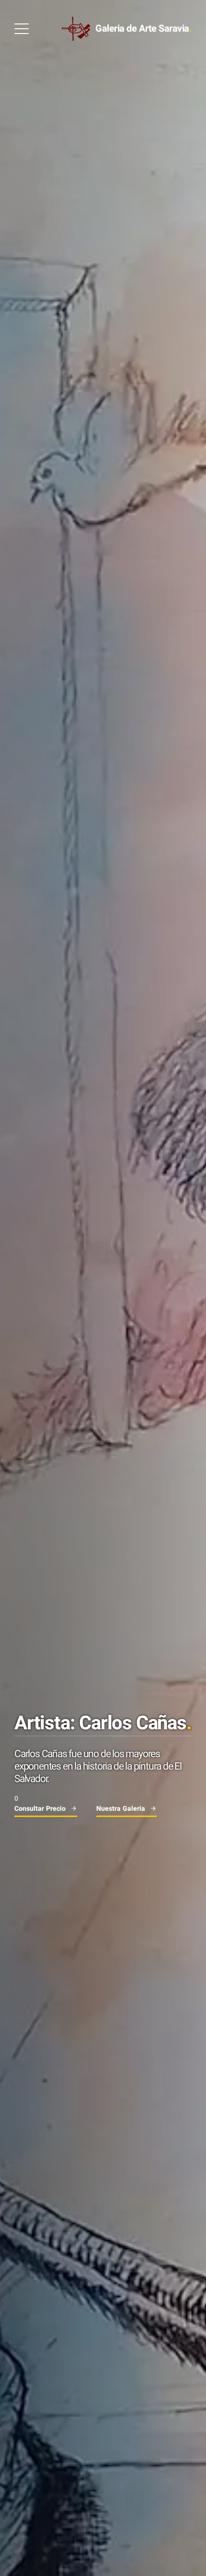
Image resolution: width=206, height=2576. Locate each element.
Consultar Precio (40, 1809)
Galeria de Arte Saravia (143, 29)
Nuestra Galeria (121, 1809)
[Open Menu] (22, 29)
